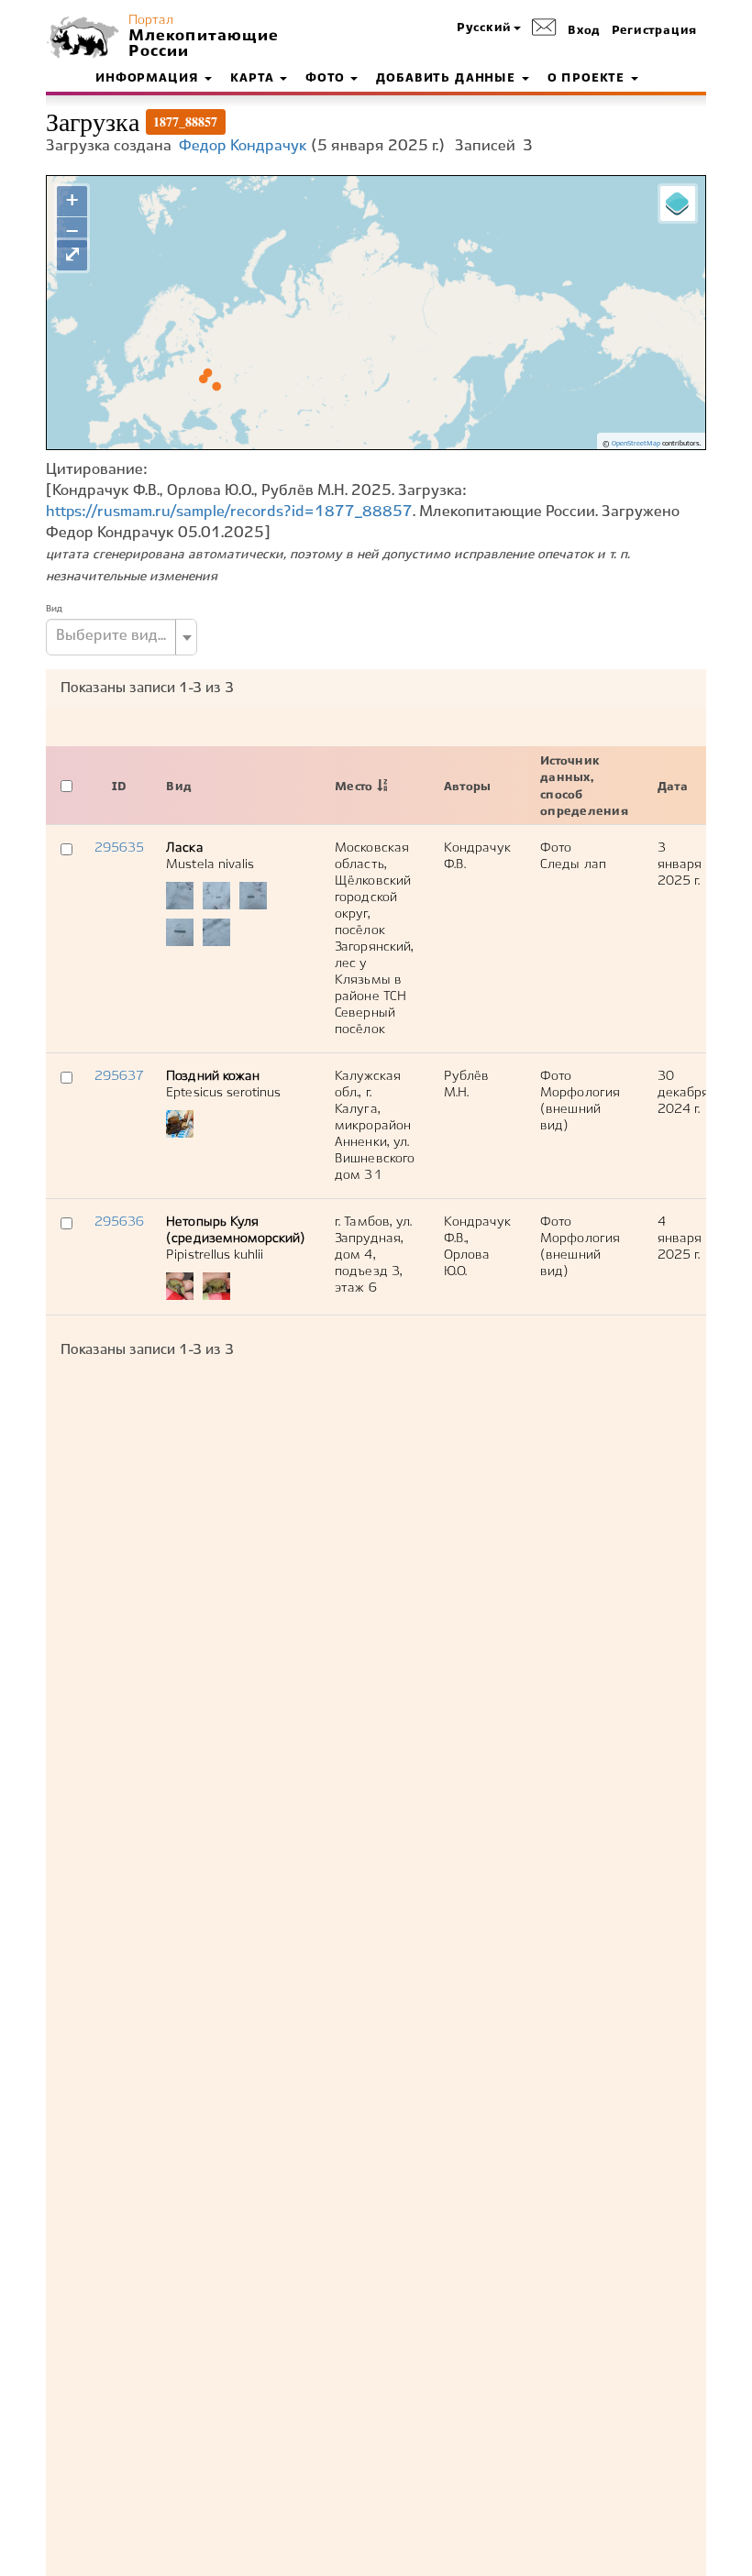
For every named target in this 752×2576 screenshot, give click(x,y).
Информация (149, 79)
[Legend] (678, 204)
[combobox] (122, 637)
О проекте (588, 79)
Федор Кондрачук (243, 146)
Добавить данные (448, 79)
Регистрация (654, 31)
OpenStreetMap (636, 444)
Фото (327, 79)
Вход (584, 31)
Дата (673, 787)
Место (354, 787)
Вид (54, 609)
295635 (119, 848)
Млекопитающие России (202, 44)
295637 (119, 1076)
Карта (254, 79)
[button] (489, 29)
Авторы (467, 787)
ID (119, 787)
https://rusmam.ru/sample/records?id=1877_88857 (229, 512)
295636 (119, 1222)
